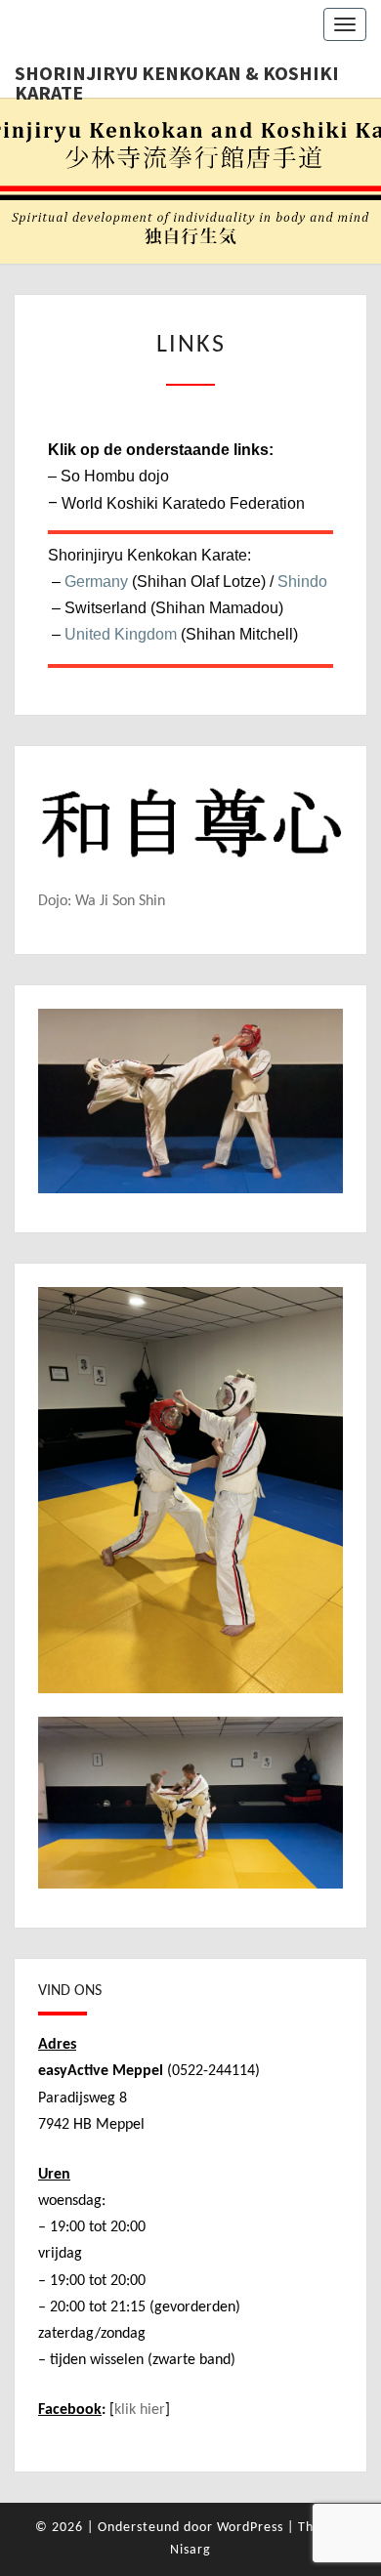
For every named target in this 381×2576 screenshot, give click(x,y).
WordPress (250, 2528)
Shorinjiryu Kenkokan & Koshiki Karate (177, 79)
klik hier (140, 2410)
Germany (96, 582)
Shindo (302, 582)
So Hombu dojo (115, 476)
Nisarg (190, 2550)
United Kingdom (121, 634)
